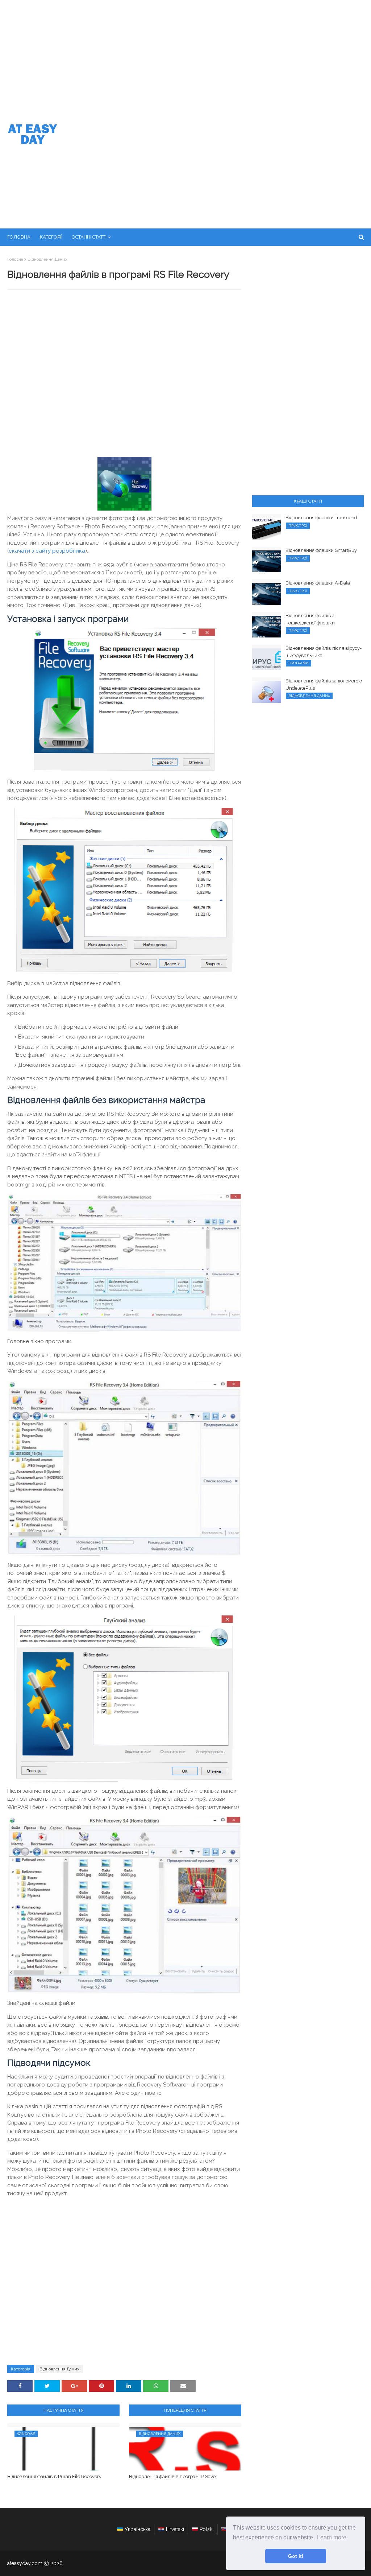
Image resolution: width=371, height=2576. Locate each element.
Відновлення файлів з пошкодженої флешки (310, 619)
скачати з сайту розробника (47, 551)
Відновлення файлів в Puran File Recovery (54, 2476)
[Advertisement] (185, 54)
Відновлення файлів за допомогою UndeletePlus (324, 684)
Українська (137, 2529)
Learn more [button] (332, 2537)
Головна (15, 259)
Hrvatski (175, 2529)
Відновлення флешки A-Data (318, 583)
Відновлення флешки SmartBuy (321, 550)
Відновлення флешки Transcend (321, 518)
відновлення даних (47, 259)
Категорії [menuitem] (51, 237)
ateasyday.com (25, 2563)
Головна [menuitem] (19, 237)
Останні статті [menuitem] (89, 237)
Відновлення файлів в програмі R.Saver (173, 2476)
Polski (207, 2529)
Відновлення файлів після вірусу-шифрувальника (324, 652)
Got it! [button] (296, 2556)
